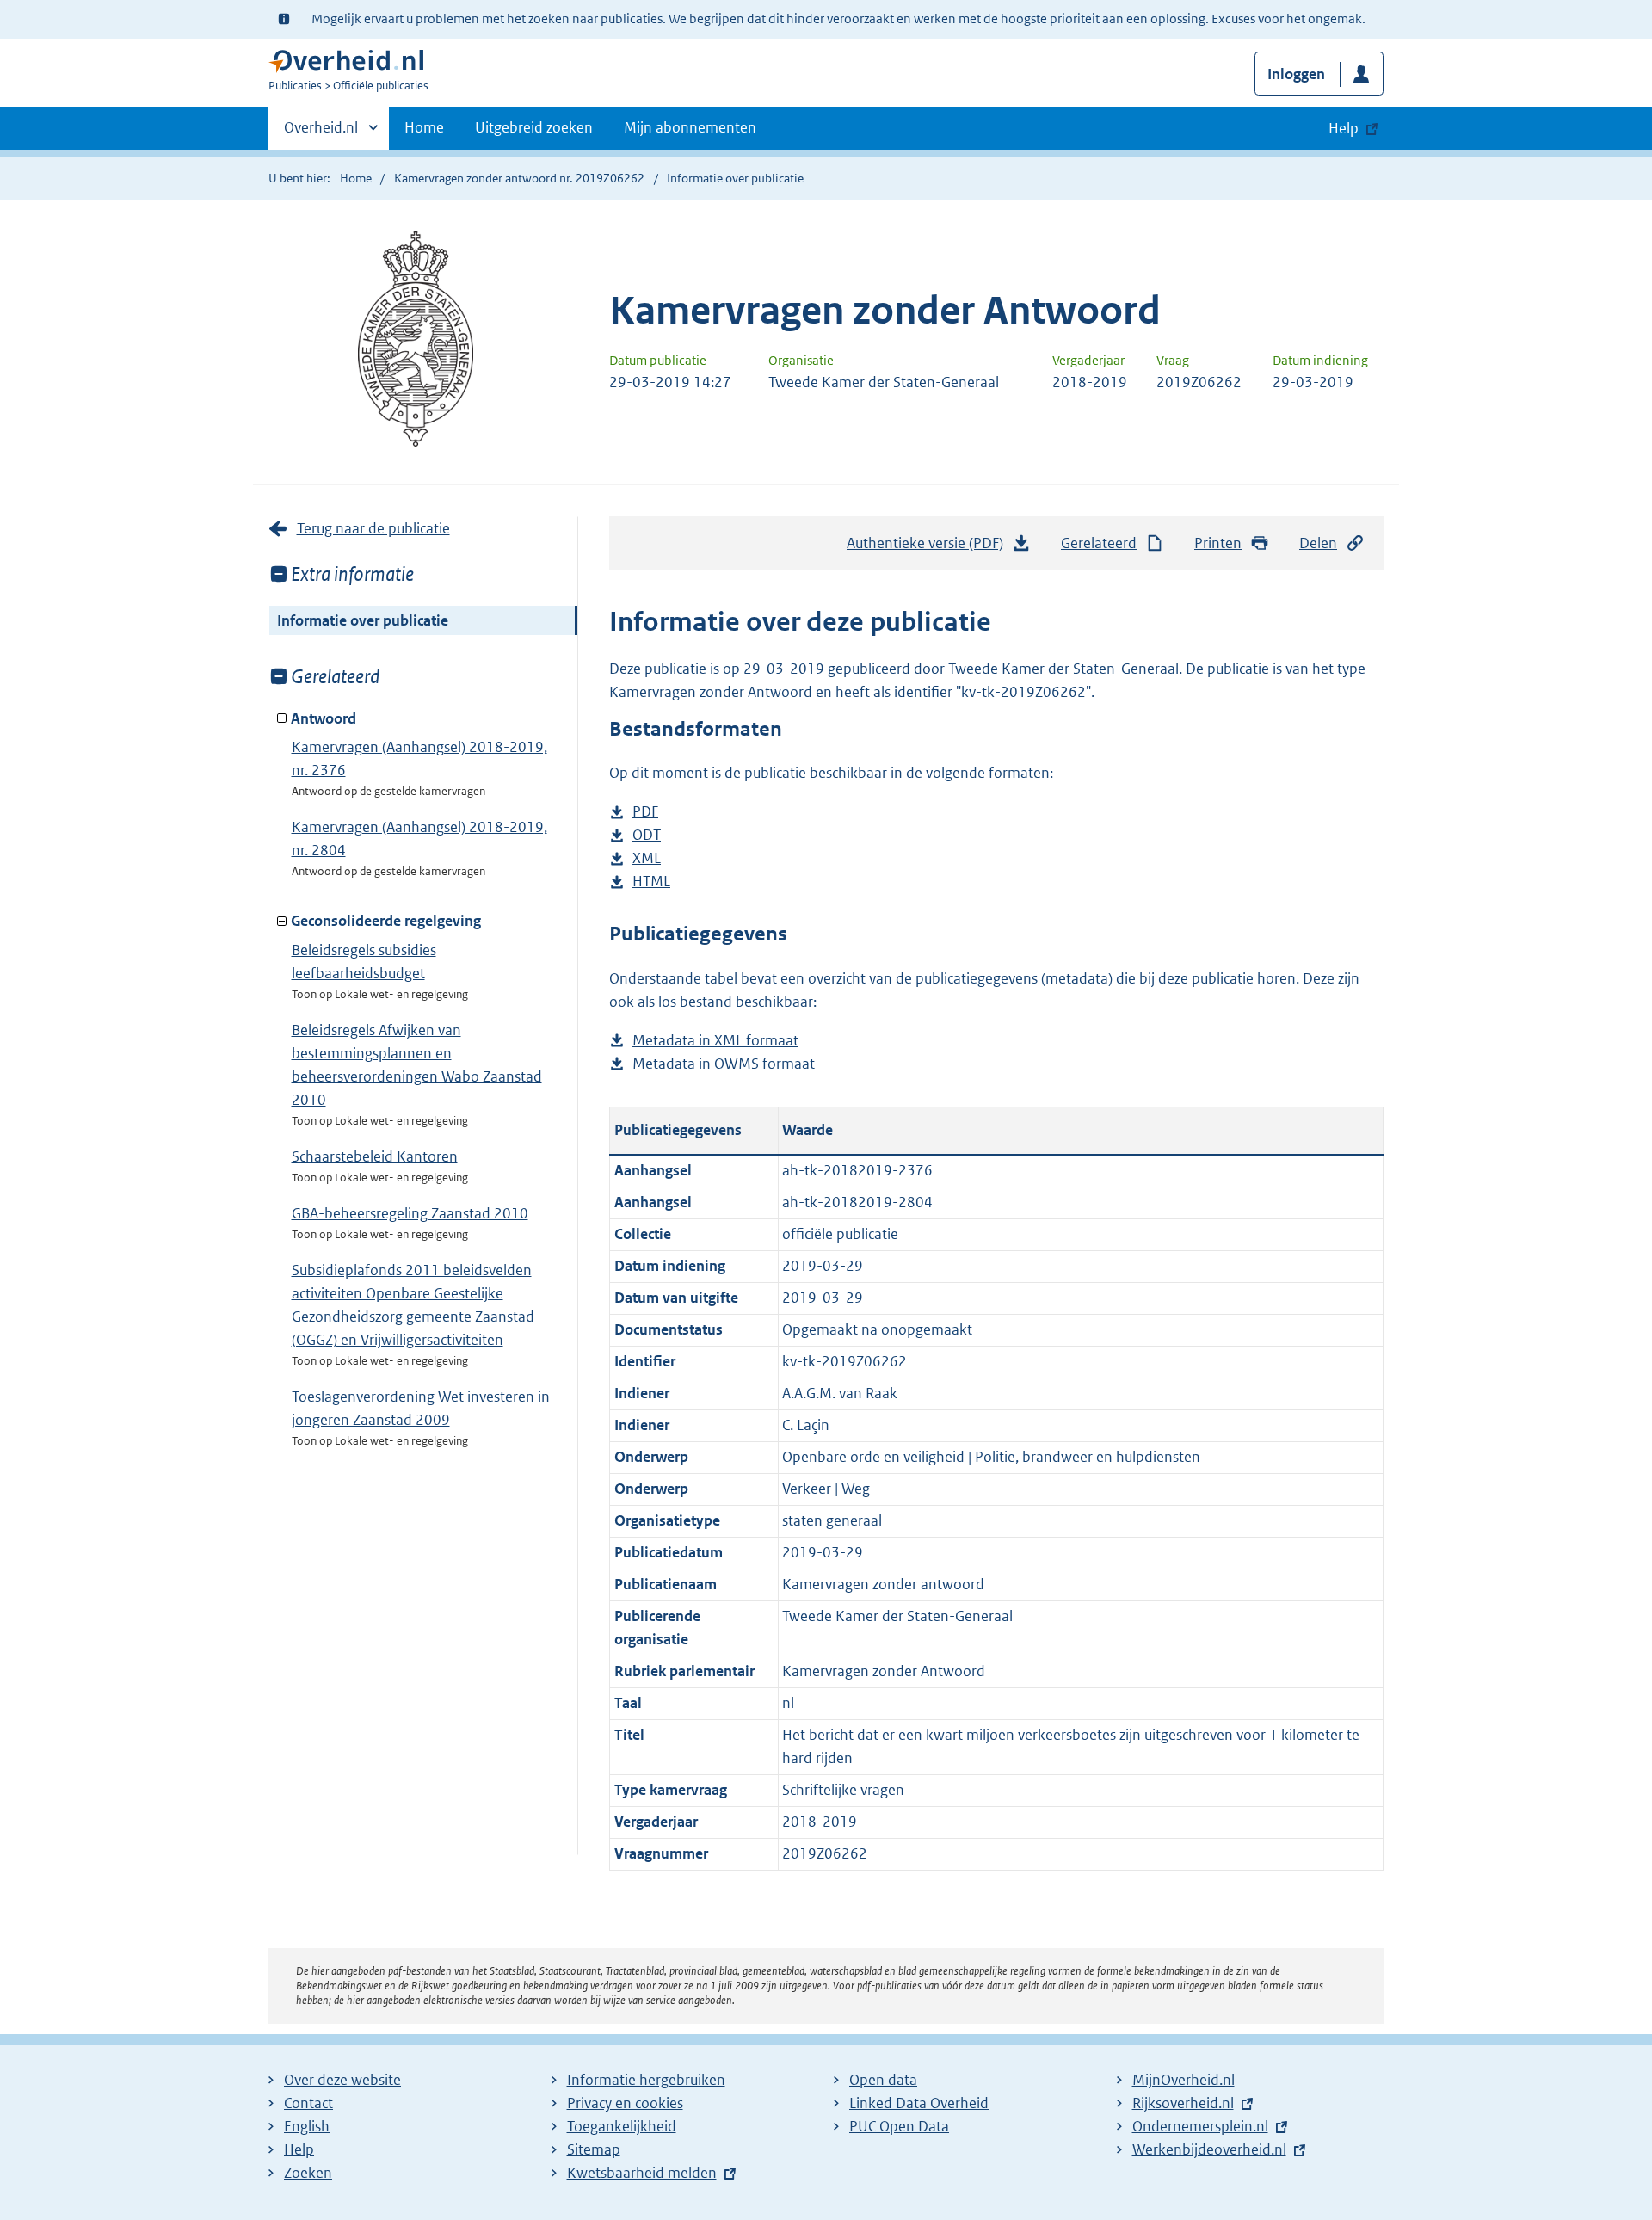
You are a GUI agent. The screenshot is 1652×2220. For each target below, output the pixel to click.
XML (647, 859)
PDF (645, 813)
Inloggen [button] (1296, 74)
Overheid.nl (321, 133)
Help (299, 2149)
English (307, 2126)
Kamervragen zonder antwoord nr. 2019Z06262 (519, 178)
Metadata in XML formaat (715, 1042)
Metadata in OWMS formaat (724, 1065)
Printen (1218, 543)
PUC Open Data (899, 2126)
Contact (308, 2103)
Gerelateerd (1099, 543)
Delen (1318, 543)
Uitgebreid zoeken (534, 127)
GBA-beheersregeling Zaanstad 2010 (410, 1213)
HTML (651, 882)
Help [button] (1344, 128)
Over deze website (342, 2080)
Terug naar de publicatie (373, 528)
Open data (883, 2080)
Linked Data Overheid (919, 2103)
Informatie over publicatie (363, 620)
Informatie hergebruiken (646, 2080)
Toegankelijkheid (622, 2126)
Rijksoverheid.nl (1183, 2103)
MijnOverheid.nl (1184, 2080)
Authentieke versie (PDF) (930, 548)
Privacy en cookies (625, 2103)
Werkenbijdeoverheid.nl (1209, 2149)
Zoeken (308, 2173)
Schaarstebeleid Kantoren (375, 1156)
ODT (647, 836)
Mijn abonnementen (690, 127)
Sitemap (594, 2149)
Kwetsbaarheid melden (642, 2173)
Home (424, 127)
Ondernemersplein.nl (1200, 2126)
